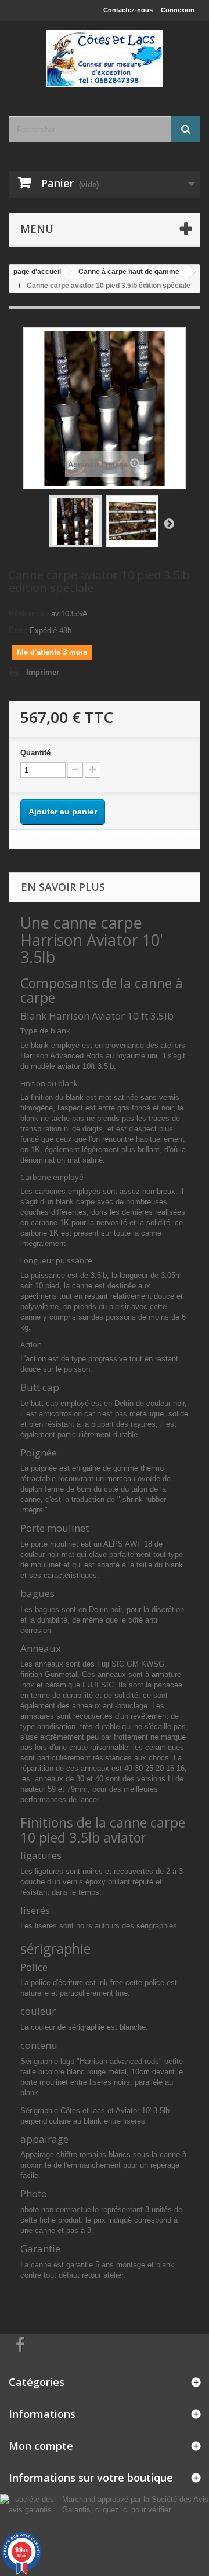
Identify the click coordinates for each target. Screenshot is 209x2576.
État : (18, 631)
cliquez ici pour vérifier (133, 2510)
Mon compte (41, 2446)
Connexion (178, 10)
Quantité (35, 753)
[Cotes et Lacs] (105, 59)
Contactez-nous (128, 10)
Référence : (29, 614)
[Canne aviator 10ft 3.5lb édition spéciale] (75, 521)
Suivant (169, 523)
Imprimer (43, 672)
